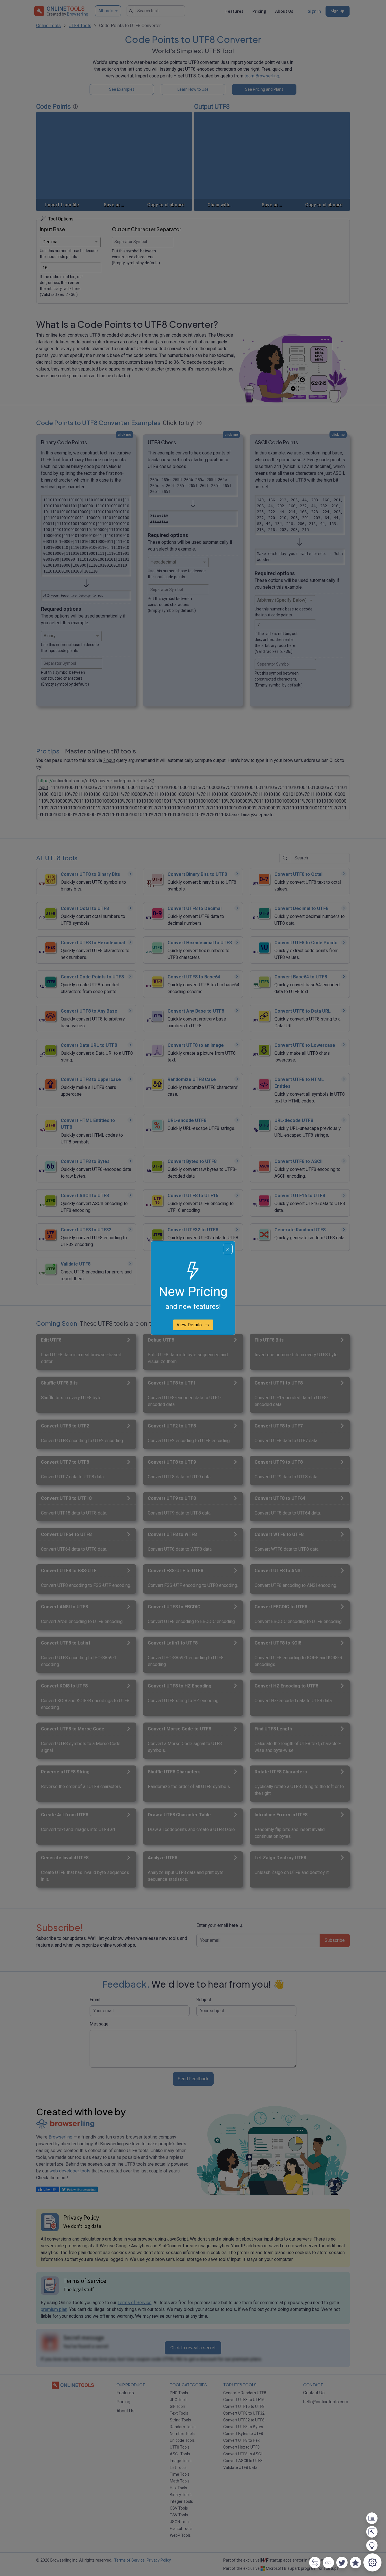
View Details (190, 1325)
